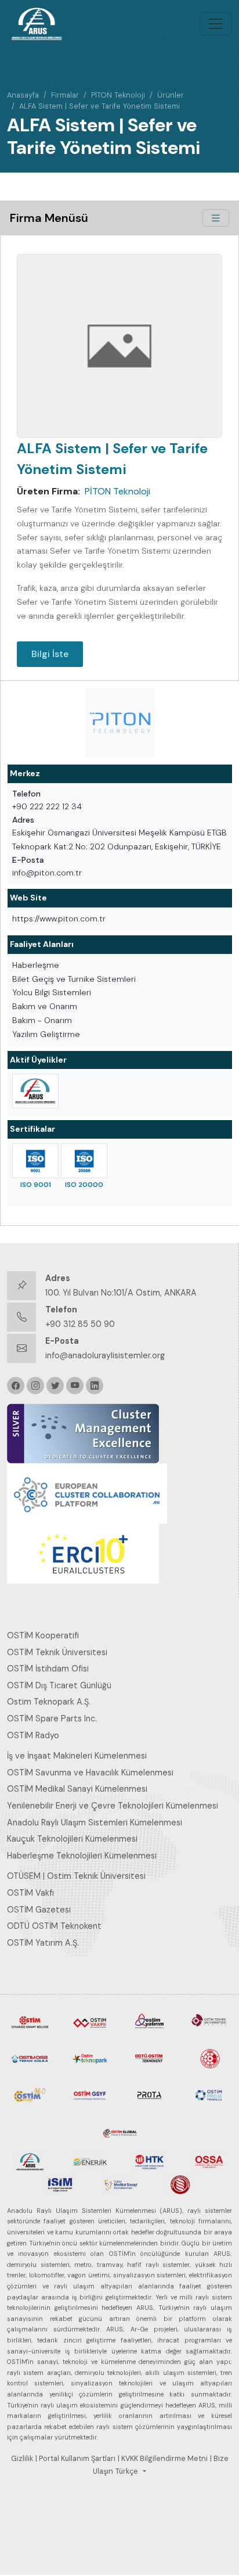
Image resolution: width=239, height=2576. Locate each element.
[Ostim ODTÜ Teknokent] (149, 2058)
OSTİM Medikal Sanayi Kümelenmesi (77, 1789)
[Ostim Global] (120, 2131)
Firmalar (65, 95)
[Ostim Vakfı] (90, 2021)
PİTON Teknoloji (118, 95)
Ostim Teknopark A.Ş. (49, 1702)
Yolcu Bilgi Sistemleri (52, 992)
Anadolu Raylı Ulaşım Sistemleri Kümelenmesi (95, 1822)
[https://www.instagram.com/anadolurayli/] (35, 1386)
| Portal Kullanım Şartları (75, 2459)
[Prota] (149, 2094)
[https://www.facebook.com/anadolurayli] (16, 1386)
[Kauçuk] (180, 2184)
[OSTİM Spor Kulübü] (209, 2058)
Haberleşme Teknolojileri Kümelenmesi (82, 1856)
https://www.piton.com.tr (59, 919)
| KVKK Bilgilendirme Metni (163, 2459)
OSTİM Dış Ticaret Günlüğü (59, 1685)
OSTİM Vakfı (30, 1893)
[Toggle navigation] (216, 24)
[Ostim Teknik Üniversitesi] (209, 2021)
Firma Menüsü (49, 218)
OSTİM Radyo (33, 1735)
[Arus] (30, 2161)
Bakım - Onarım (42, 1020)
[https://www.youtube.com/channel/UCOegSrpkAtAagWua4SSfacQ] (75, 1386)
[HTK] (149, 2161)
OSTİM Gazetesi (39, 1910)
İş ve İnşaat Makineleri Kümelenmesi (77, 1756)
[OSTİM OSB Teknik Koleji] (30, 2058)
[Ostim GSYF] (90, 2094)
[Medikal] (120, 2184)
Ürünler (171, 95)
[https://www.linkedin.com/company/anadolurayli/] (95, 1386)
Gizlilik (22, 2459)
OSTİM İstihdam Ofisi (48, 1669)
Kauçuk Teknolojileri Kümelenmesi (72, 1839)
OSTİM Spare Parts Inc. (52, 1718)
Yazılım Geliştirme (46, 1034)
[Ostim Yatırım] (149, 2021)
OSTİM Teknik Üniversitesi (57, 1652)
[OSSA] (209, 2161)
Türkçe (127, 2471)
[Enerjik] (90, 2161)
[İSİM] (60, 2184)
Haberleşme (36, 965)
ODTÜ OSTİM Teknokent (54, 1926)
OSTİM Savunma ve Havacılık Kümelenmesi (90, 1773)
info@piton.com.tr (47, 873)
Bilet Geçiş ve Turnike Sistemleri (74, 979)
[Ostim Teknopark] (90, 2058)
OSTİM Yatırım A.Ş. (43, 1943)
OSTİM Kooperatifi (43, 1635)
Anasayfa (23, 95)
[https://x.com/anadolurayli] (55, 1386)
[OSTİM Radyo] (30, 2094)
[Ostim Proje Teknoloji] (209, 2094)
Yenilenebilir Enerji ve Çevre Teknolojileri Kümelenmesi (113, 1806)
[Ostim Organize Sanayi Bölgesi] (30, 2021)
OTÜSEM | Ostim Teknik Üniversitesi (76, 1876)
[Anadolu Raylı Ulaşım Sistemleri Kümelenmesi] (35, 1091)
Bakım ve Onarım (45, 1006)
